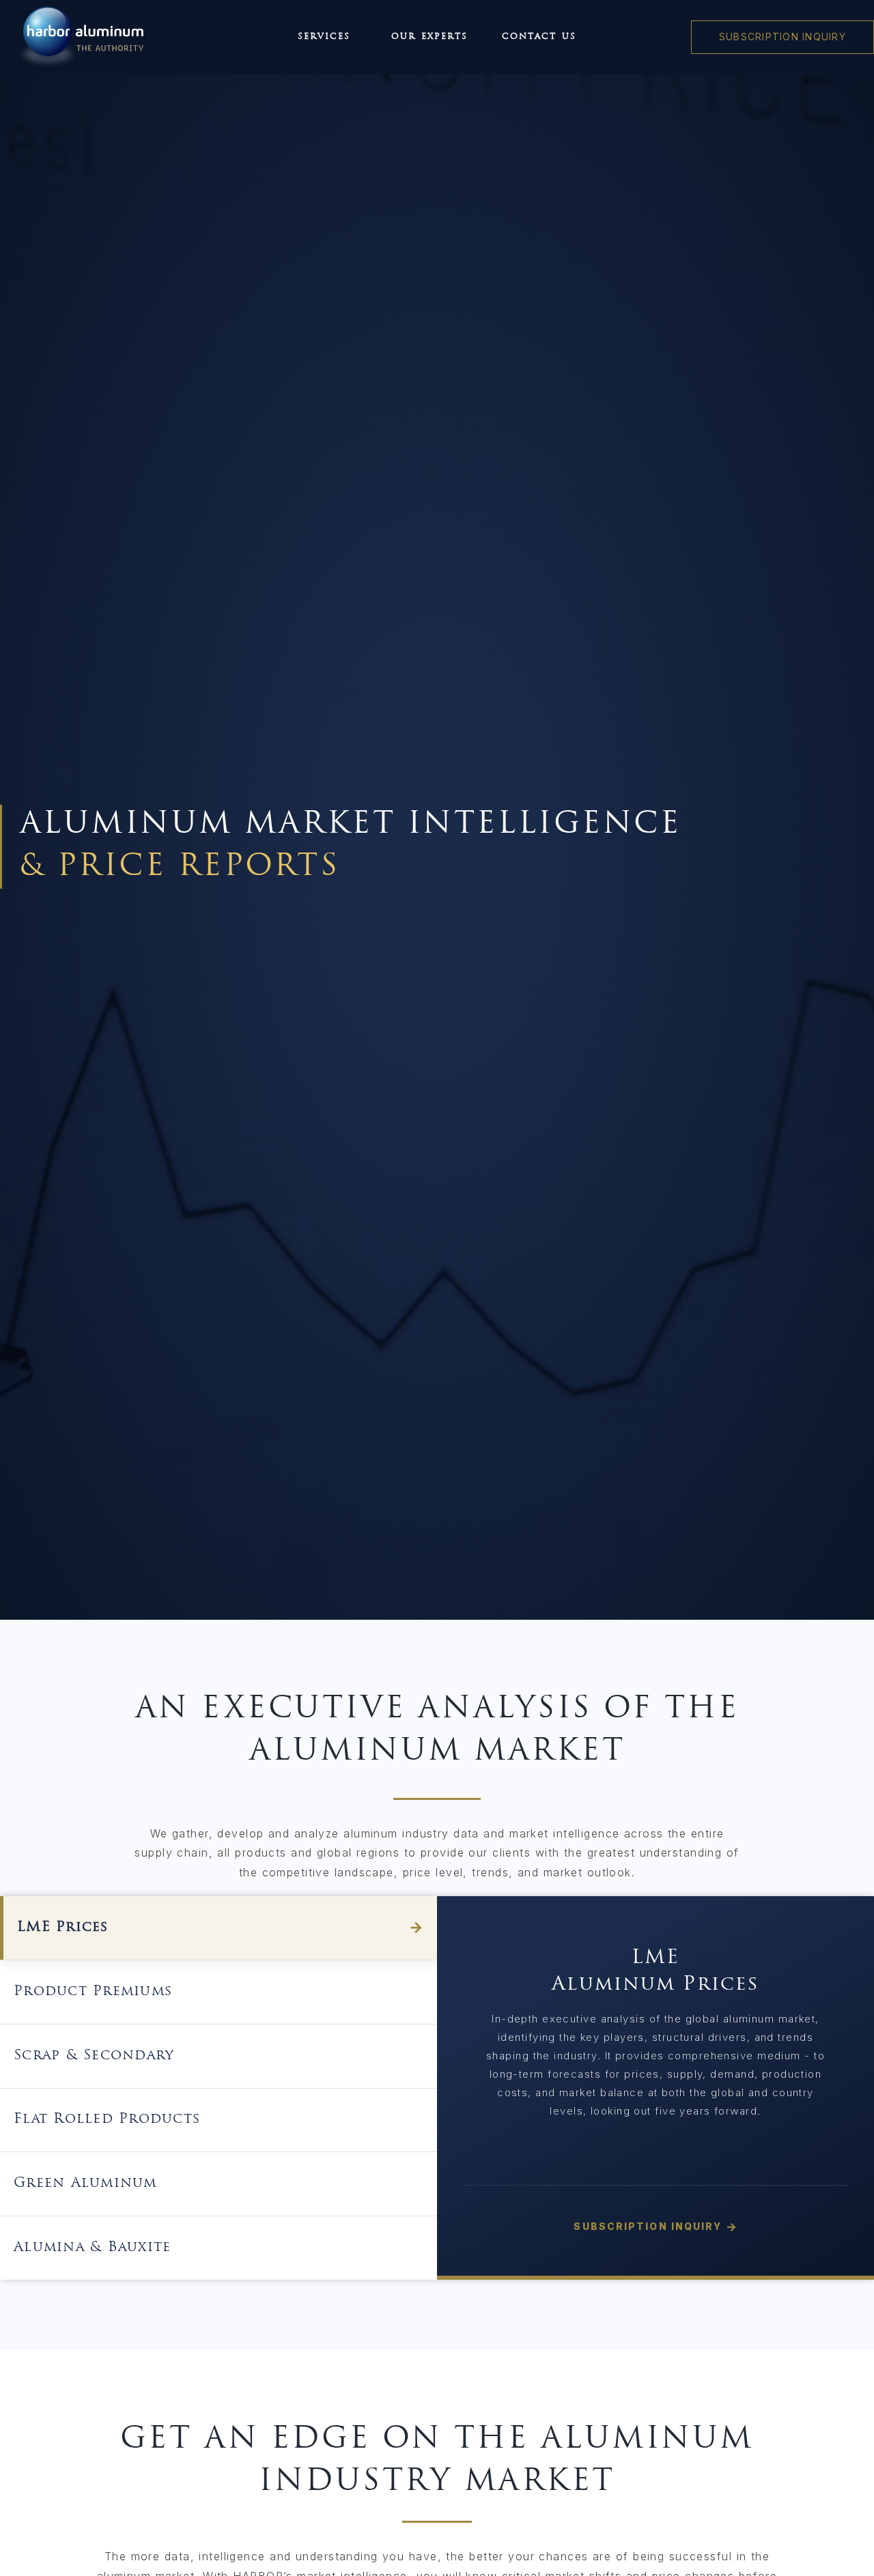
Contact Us (539, 37)
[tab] (218, 1928)
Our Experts (429, 37)
